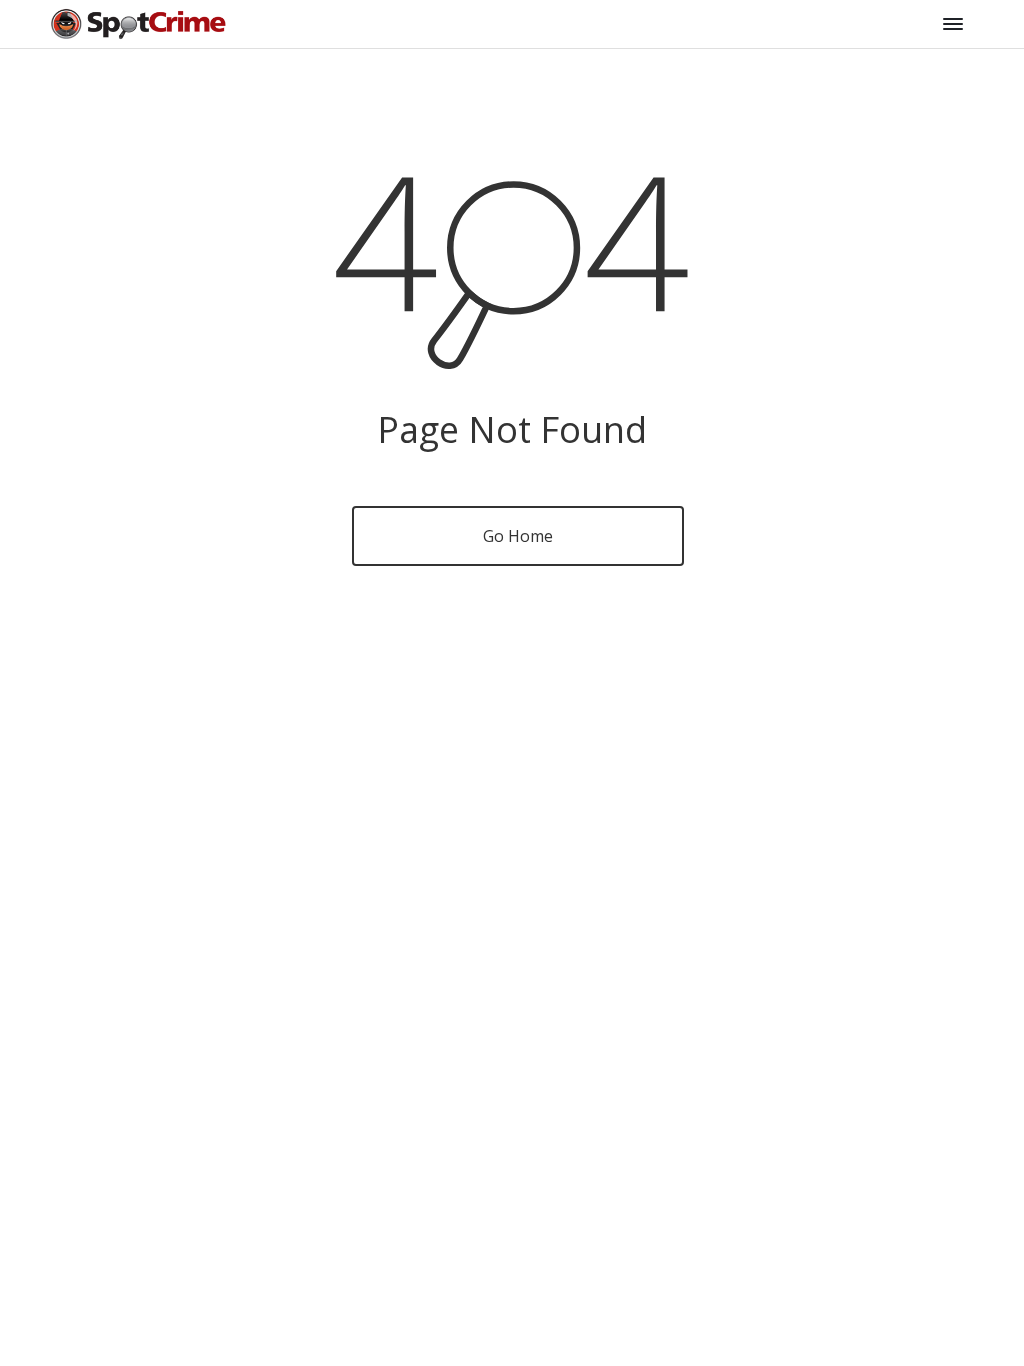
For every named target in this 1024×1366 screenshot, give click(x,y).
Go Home (518, 536)
